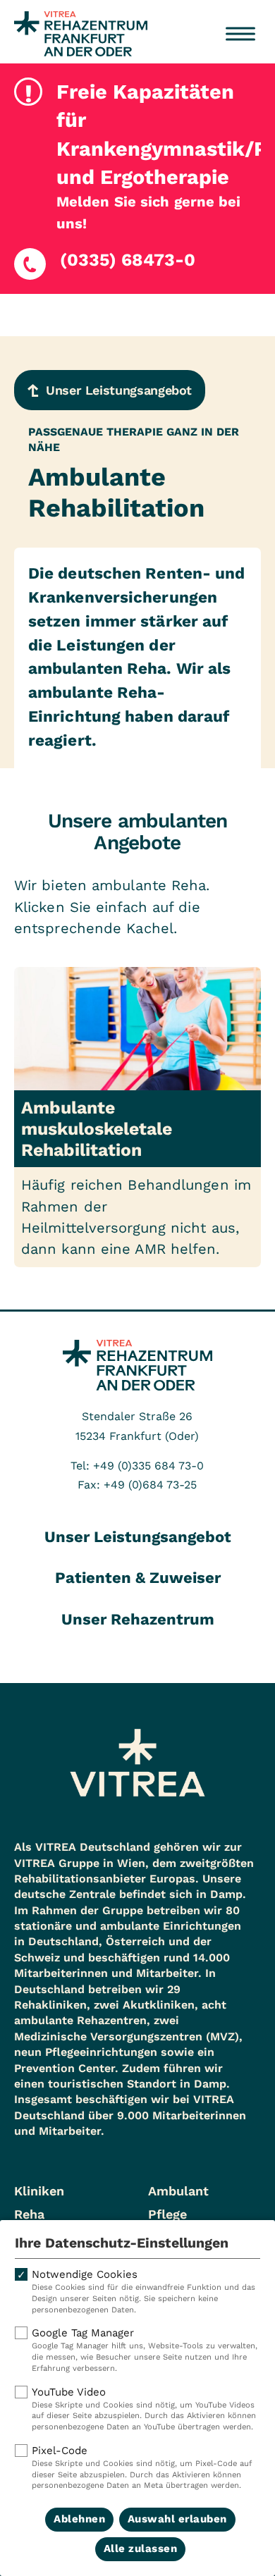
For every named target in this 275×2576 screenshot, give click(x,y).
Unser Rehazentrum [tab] (138, 1619)
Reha (29, 2214)
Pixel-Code (142, 2467)
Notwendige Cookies (143, 2291)
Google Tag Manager (145, 2350)
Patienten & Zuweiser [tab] (138, 1578)
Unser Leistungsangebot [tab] (138, 1537)
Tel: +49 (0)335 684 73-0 (137, 1466)
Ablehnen (79, 2519)
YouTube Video (144, 2409)
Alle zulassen (141, 2549)
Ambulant (178, 2191)
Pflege (167, 2214)
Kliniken (39, 2191)
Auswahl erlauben (177, 2519)
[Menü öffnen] (240, 34)
